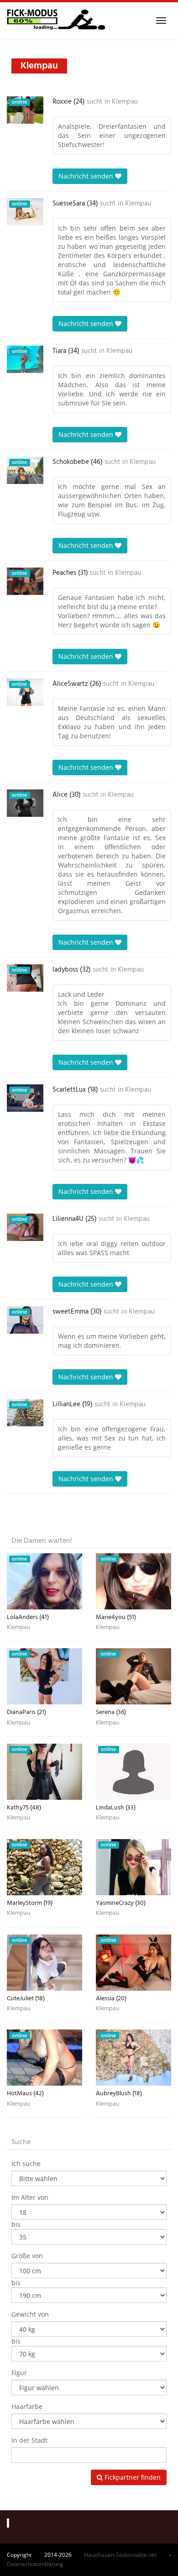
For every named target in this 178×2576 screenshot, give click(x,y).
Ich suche (26, 2163)
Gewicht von (30, 2314)
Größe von (27, 2256)
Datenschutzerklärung (35, 2564)
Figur (19, 2373)
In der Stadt (29, 2440)
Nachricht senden (87, 176)
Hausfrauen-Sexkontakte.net (120, 2555)
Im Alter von (30, 2197)
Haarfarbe (27, 2406)
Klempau (125, 102)
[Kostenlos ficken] (56, 21)
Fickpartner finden (132, 2477)
